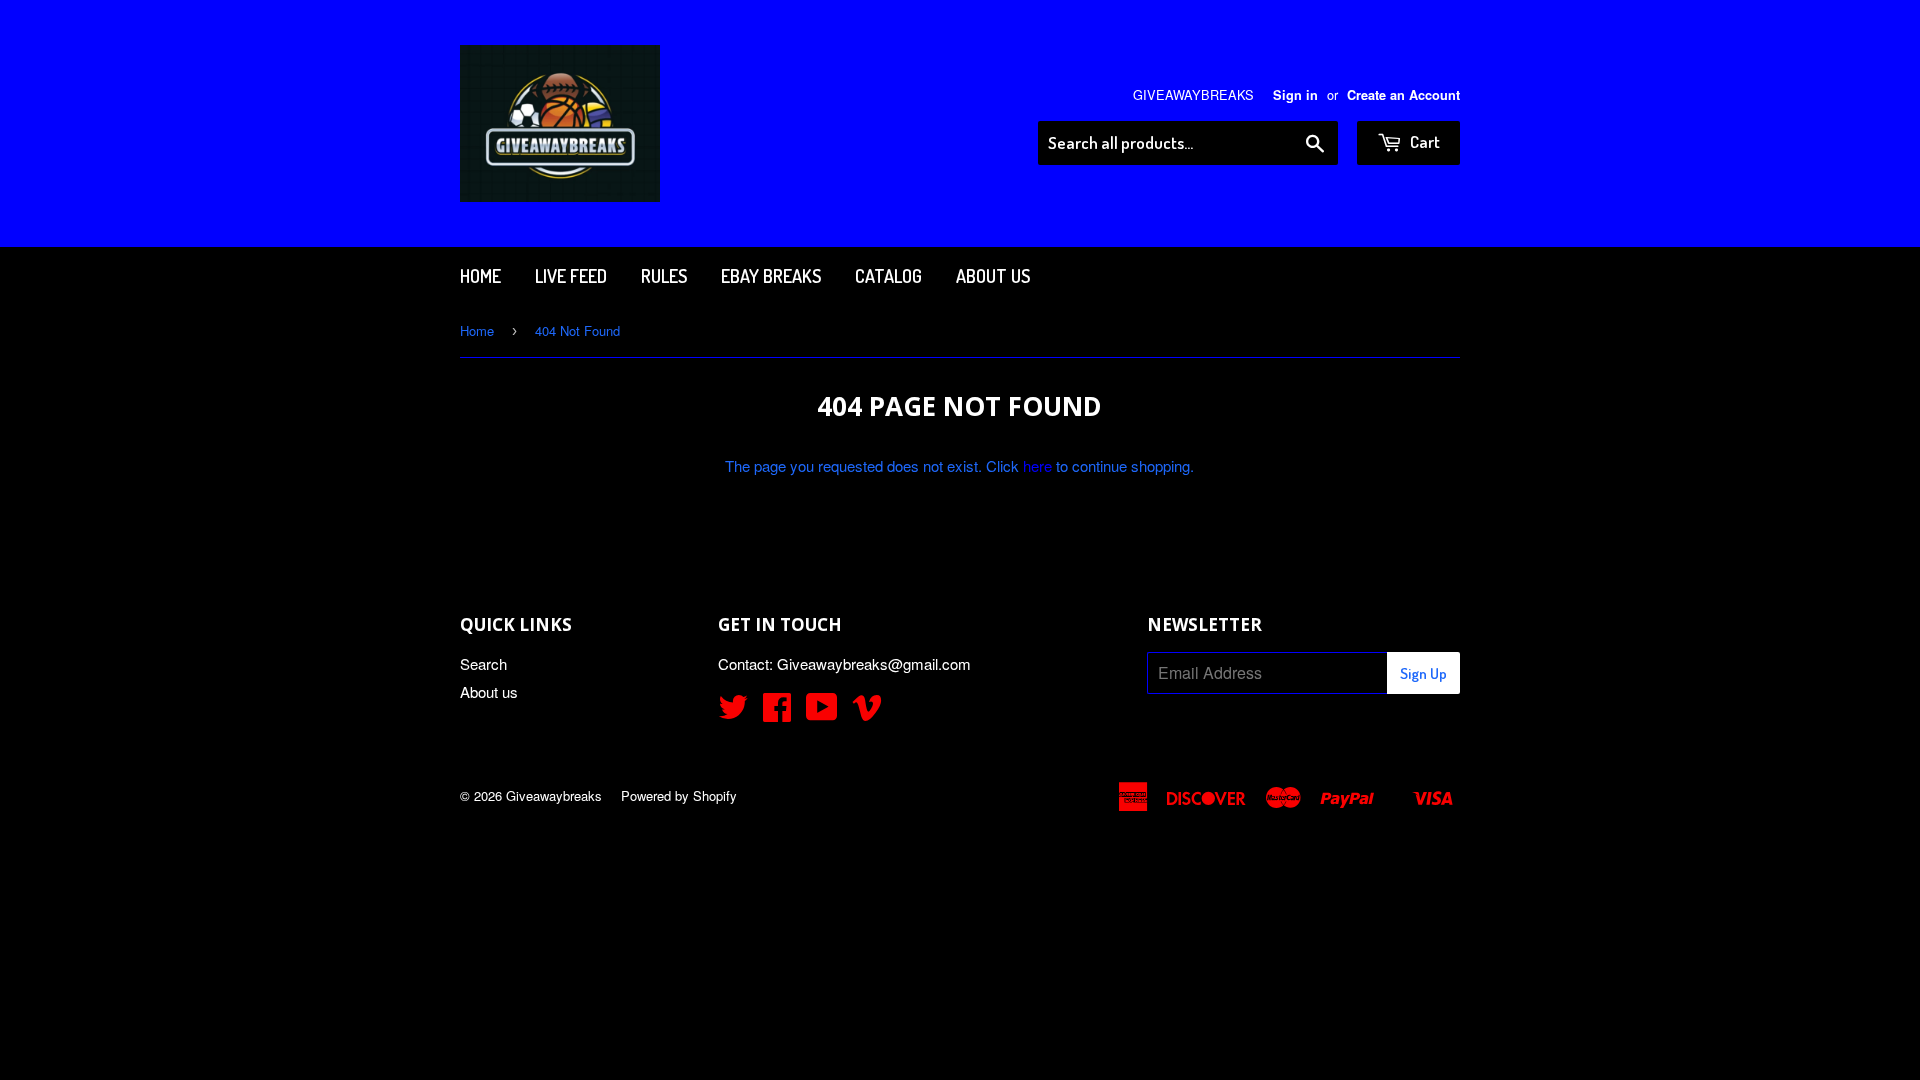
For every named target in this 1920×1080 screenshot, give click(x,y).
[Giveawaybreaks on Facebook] (777, 712)
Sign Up (1423, 673)
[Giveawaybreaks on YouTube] (822, 712)
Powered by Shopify (679, 795)
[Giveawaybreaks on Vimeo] (867, 712)
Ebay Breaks (771, 276)
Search (483, 663)
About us (489, 691)
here (1037, 465)
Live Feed (571, 276)
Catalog (888, 276)
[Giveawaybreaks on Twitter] (733, 712)
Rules (664, 276)
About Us (993, 276)
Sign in (1295, 95)
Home (480, 276)
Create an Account (1403, 95)
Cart (1423, 141)
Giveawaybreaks (554, 795)
